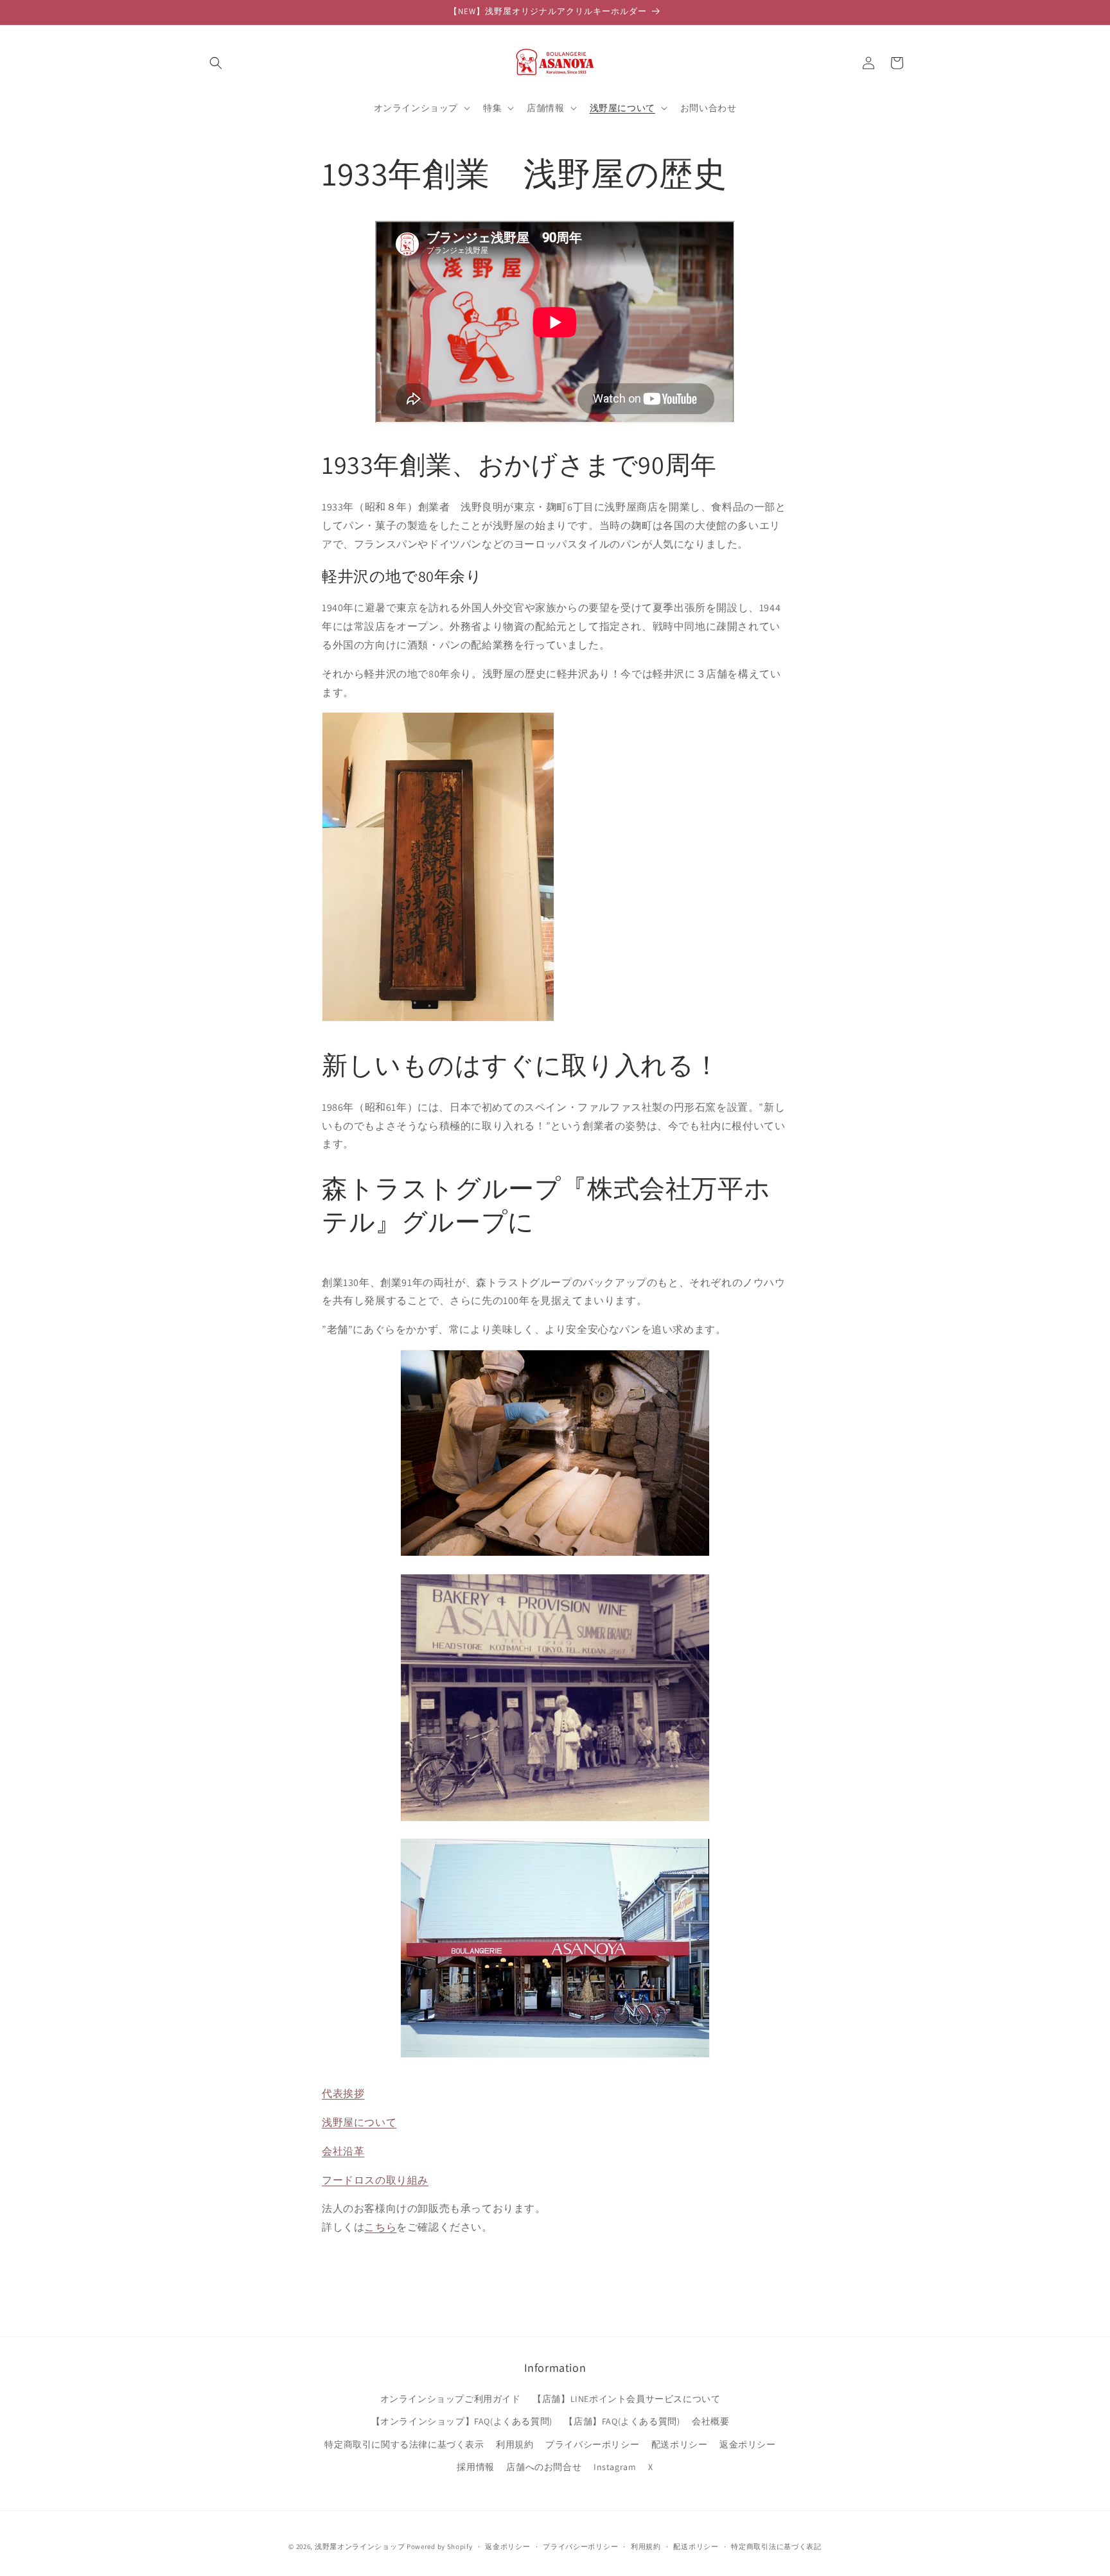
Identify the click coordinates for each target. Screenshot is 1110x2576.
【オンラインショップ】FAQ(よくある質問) (462, 2421)
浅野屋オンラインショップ (360, 2546)
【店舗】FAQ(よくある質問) (622, 2421)
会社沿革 (343, 2151)
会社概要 (710, 2421)
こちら (380, 2227)
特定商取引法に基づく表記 (776, 2546)
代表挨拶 (343, 2093)
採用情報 (475, 2467)
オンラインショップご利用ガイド (451, 2399)
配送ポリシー (680, 2444)
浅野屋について (359, 2122)
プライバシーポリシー (592, 2444)
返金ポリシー (748, 2444)
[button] (216, 63)
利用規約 (515, 2444)
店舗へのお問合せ (544, 2467)
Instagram (615, 2467)
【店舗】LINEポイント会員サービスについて (626, 2399)
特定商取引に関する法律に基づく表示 (404, 2444)
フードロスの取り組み (375, 2180)
